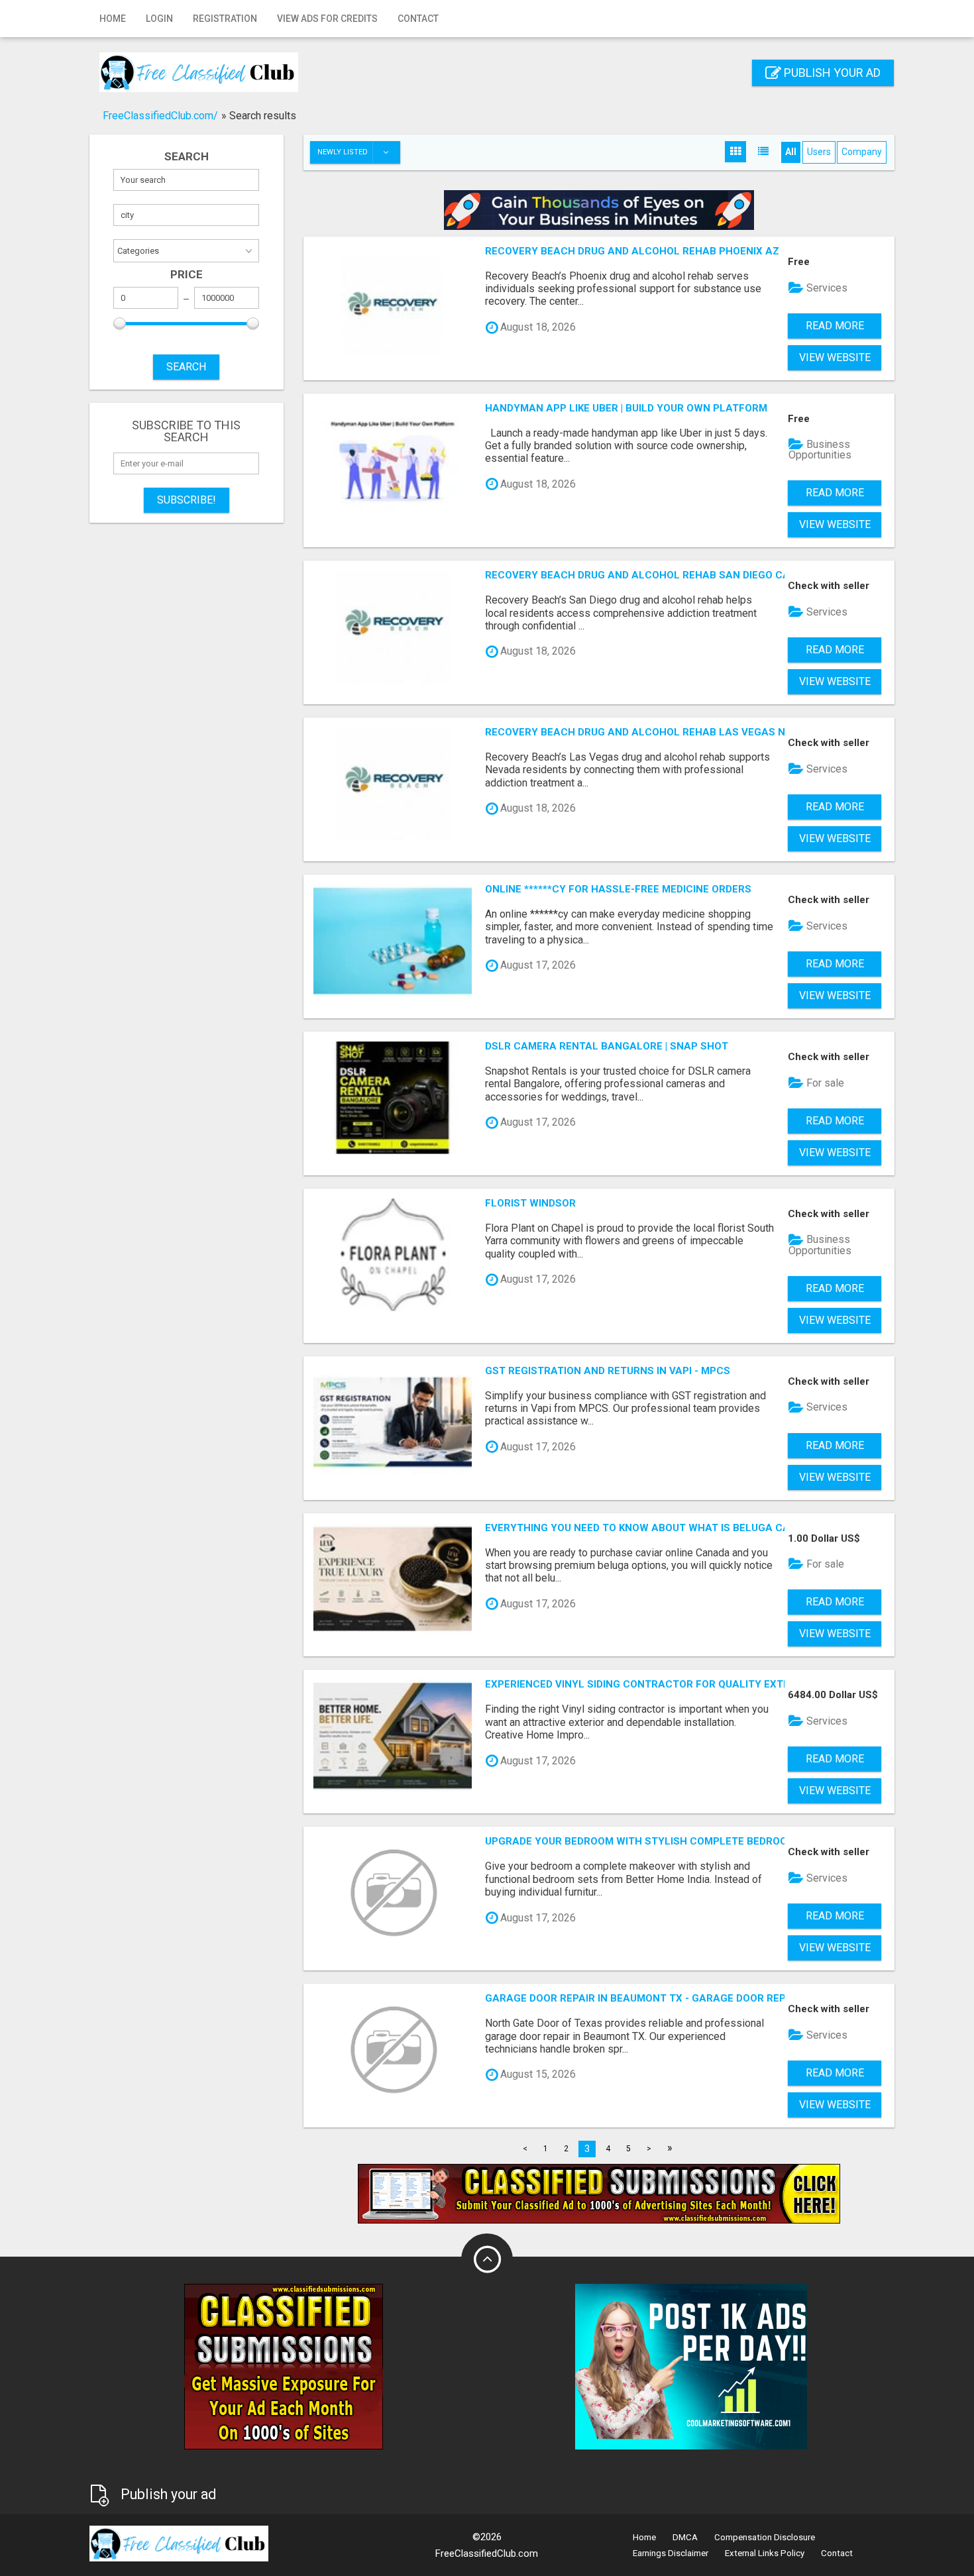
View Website (835, 357)
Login (159, 19)
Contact (418, 19)
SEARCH (186, 367)
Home (113, 19)
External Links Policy (765, 2553)
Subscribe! (187, 500)
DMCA (685, 2537)
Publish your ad (831, 73)
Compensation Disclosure (765, 2537)
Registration (225, 19)
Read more (835, 326)
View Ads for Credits (327, 19)
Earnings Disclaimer (671, 2553)
